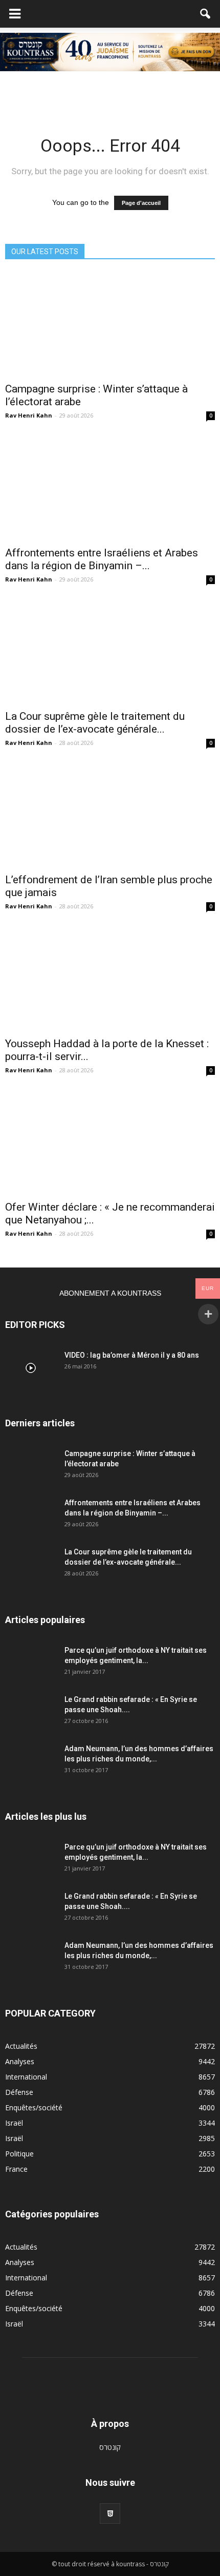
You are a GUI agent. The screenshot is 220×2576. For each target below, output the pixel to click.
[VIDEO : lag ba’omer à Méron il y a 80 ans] (31, 1368)
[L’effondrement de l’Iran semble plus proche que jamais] (110, 815)
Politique (19, 2154)
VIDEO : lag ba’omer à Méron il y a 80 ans (132, 1355)
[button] (206, 14)
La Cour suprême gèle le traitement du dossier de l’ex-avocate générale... (95, 723)
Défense (19, 2092)
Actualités (21, 2046)
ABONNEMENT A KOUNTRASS (110, 1293)
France (16, 2169)
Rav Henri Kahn (29, 415)
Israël (14, 2123)
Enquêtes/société (34, 2107)
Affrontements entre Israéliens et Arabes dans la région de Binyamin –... (102, 559)
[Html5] (110, 2513)
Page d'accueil (141, 203)
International (26, 2077)
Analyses (20, 2061)
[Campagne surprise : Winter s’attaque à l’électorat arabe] (110, 324)
